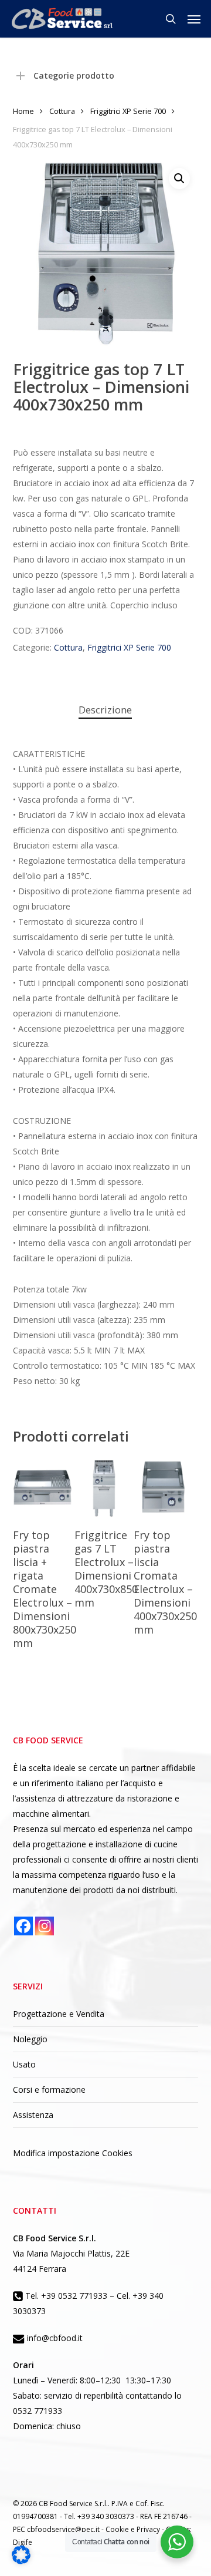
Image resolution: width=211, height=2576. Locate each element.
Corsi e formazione (49, 2090)
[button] (194, 19)
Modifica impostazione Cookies (73, 2153)
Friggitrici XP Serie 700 (128, 111)
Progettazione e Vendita (59, 2014)
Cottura (62, 111)
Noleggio (30, 2039)
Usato (24, 2064)
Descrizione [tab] (105, 710)
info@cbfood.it (54, 2338)
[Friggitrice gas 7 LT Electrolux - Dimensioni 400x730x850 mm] (104, 1488)
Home (23, 111)
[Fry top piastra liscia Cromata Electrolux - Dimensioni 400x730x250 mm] (163, 1488)
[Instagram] (45, 1926)
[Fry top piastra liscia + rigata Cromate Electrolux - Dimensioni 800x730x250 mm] (42, 1488)
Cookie (118, 2529)
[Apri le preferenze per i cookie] (21, 2561)
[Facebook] (23, 1926)
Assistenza (33, 2115)
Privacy (149, 2529)
